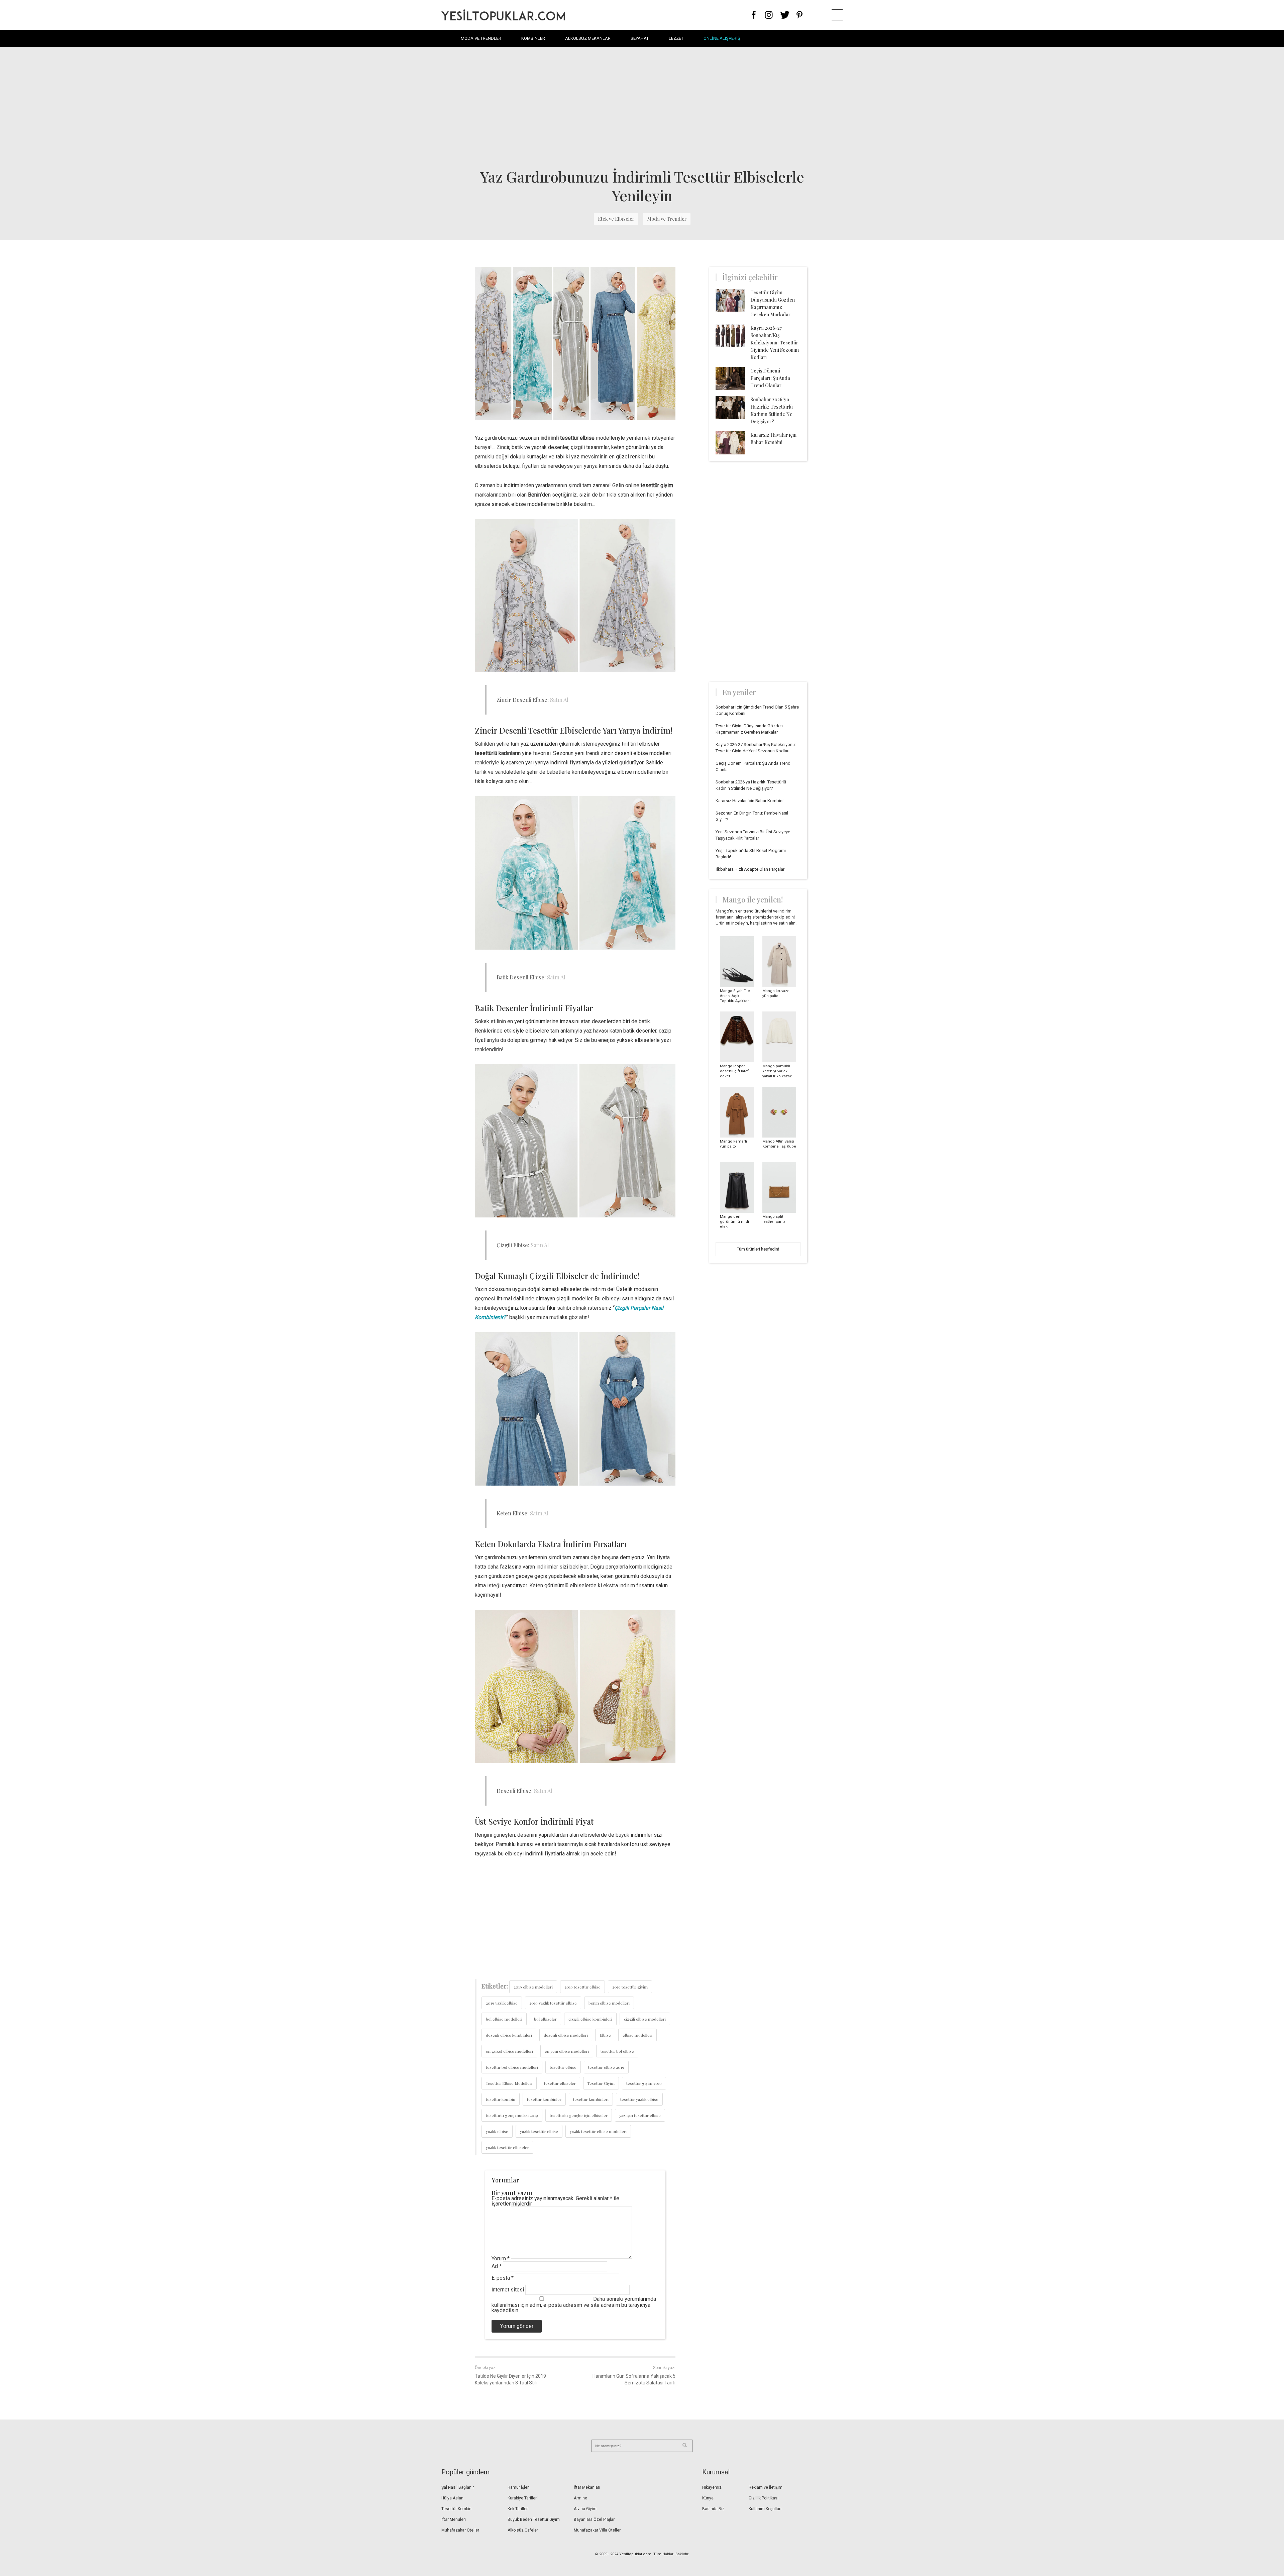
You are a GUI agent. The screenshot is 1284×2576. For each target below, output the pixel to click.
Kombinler (533, 38)
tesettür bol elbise (617, 2051)
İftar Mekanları (587, 2487)
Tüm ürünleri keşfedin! (758, 1249)
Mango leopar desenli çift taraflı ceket (735, 1071)
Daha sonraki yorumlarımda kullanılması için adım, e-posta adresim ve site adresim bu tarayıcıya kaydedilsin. (574, 2305)
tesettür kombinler (544, 2099)
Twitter (785, 15)
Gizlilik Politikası (764, 2498)
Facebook (754, 15)
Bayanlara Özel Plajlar (594, 2519)
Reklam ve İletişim (766, 2487)
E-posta (503, 2278)
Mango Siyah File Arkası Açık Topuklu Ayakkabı (735, 996)
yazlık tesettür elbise (539, 2131)
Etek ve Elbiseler (616, 219)
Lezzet (676, 38)
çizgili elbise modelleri (645, 2019)
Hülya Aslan (452, 2498)
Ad (497, 2266)
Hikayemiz (712, 2487)
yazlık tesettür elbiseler (507, 2147)
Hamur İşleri (519, 2487)
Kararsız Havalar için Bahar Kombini (750, 801)
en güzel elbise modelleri (509, 2051)
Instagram (769, 15)
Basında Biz (713, 2509)
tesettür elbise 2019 (606, 2067)
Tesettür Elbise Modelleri (509, 2083)
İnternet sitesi (508, 2290)
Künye (708, 2498)
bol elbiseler (545, 2019)
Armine (580, 2498)
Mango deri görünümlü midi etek (734, 1222)
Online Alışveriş (722, 38)
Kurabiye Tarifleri (523, 2498)
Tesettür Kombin (456, 2509)
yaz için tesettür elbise (640, 2115)
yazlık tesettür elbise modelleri (598, 2131)
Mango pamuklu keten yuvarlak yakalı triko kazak (777, 1071)
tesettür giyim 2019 (644, 2083)
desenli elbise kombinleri (509, 2035)
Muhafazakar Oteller (460, 2530)
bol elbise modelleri (504, 2019)
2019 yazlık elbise (502, 2003)
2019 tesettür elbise (582, 1987)
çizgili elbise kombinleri (590, 2019)
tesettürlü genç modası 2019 (512, 2115)
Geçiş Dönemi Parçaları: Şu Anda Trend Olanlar (770, 378)
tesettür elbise (563, 2067)
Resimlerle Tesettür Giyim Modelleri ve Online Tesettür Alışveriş (503, 15)
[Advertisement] (642, 107)
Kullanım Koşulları (765, 2509)
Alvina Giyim (585, 2509)
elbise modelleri (637, 2035)
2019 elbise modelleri (533, 1987)
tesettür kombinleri (591, 2099)
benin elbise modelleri (609, 2003)
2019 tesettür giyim (630, 1987)
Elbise (605, 2035)
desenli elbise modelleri (566, 2035)
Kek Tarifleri (518, 2509)
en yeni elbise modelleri (567, 2051)
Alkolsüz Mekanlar (588, 38)
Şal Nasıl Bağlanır (458, 2487)
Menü (837, 15)
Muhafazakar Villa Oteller (597, 2530)
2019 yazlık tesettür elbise (553, 2003)
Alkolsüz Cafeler (523, 2530)
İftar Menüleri (454, 2519)
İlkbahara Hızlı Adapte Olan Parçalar (750, 869)
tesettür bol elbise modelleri (512, 2067)
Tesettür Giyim (601, 2083)
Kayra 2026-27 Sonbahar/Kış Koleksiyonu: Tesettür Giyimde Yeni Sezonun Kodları (775, 343)
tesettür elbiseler (560, 2083)
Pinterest (800, 15)
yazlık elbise (497, 2131)
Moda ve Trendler (481, 38)
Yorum (501, 2259)
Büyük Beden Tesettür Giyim (534, 2519)
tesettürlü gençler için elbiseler (579, 2115)
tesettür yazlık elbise (639, 2099)
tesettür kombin (501, 2099)
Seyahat (640, 38)
